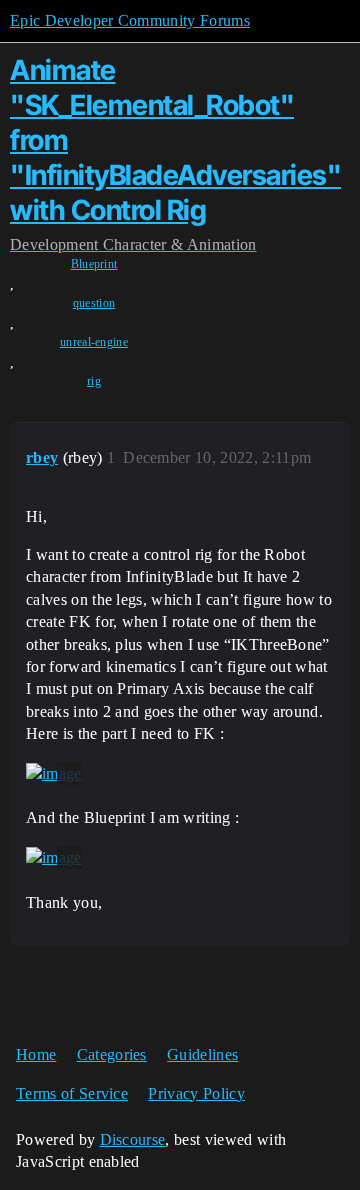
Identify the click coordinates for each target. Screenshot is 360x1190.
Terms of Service (72, 1093)
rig (94, 381)
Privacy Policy (196, 1093)
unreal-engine (94, 342)
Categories (112, 1054)
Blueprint (94, 264)
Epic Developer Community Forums (130, 20)
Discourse (133, 1139)
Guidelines (202, 1054)
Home (36, 1054)
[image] (54, 774)
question (94, 303)
